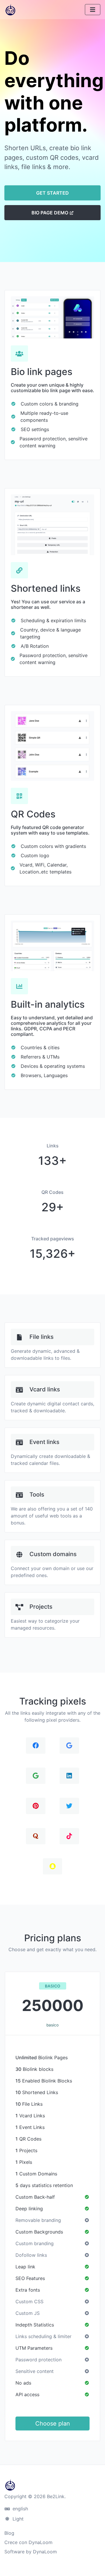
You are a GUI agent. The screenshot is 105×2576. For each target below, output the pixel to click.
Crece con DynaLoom (28, 2542)
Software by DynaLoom (31, 2552)
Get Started (52, 193)
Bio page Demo (50, 213)
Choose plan (53, 2423)
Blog (9, 2533)
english (20, 2509)
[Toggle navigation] (93, 10)
